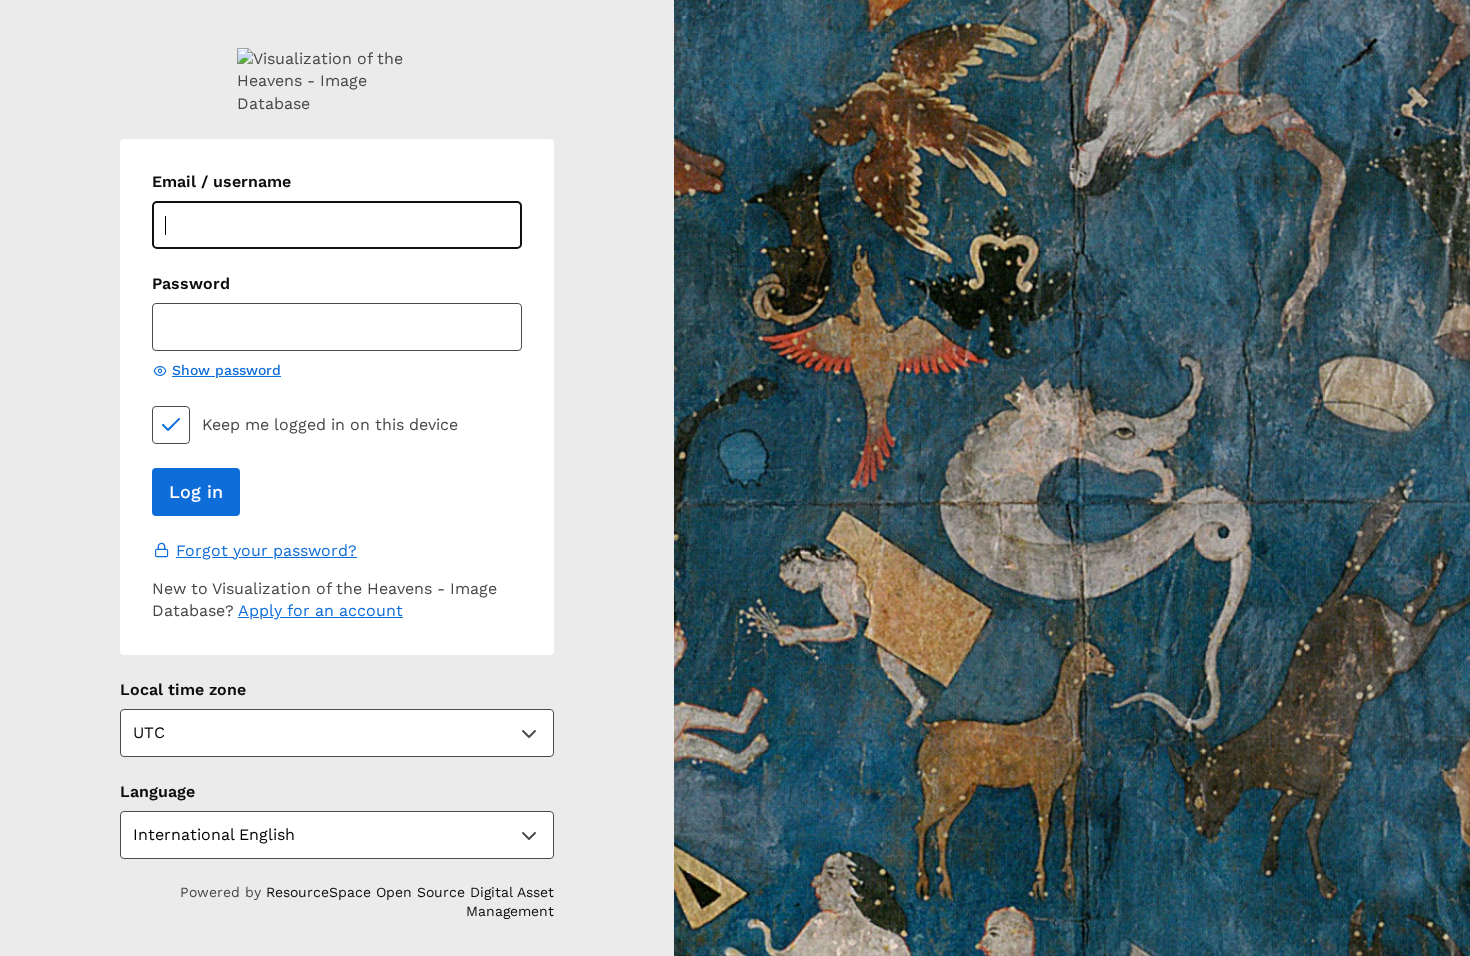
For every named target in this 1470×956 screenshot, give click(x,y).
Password (191, 283)
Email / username (221, 181)
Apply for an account (320, 610)
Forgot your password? (266, 550)
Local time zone (183, 689)
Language (157, 791)
